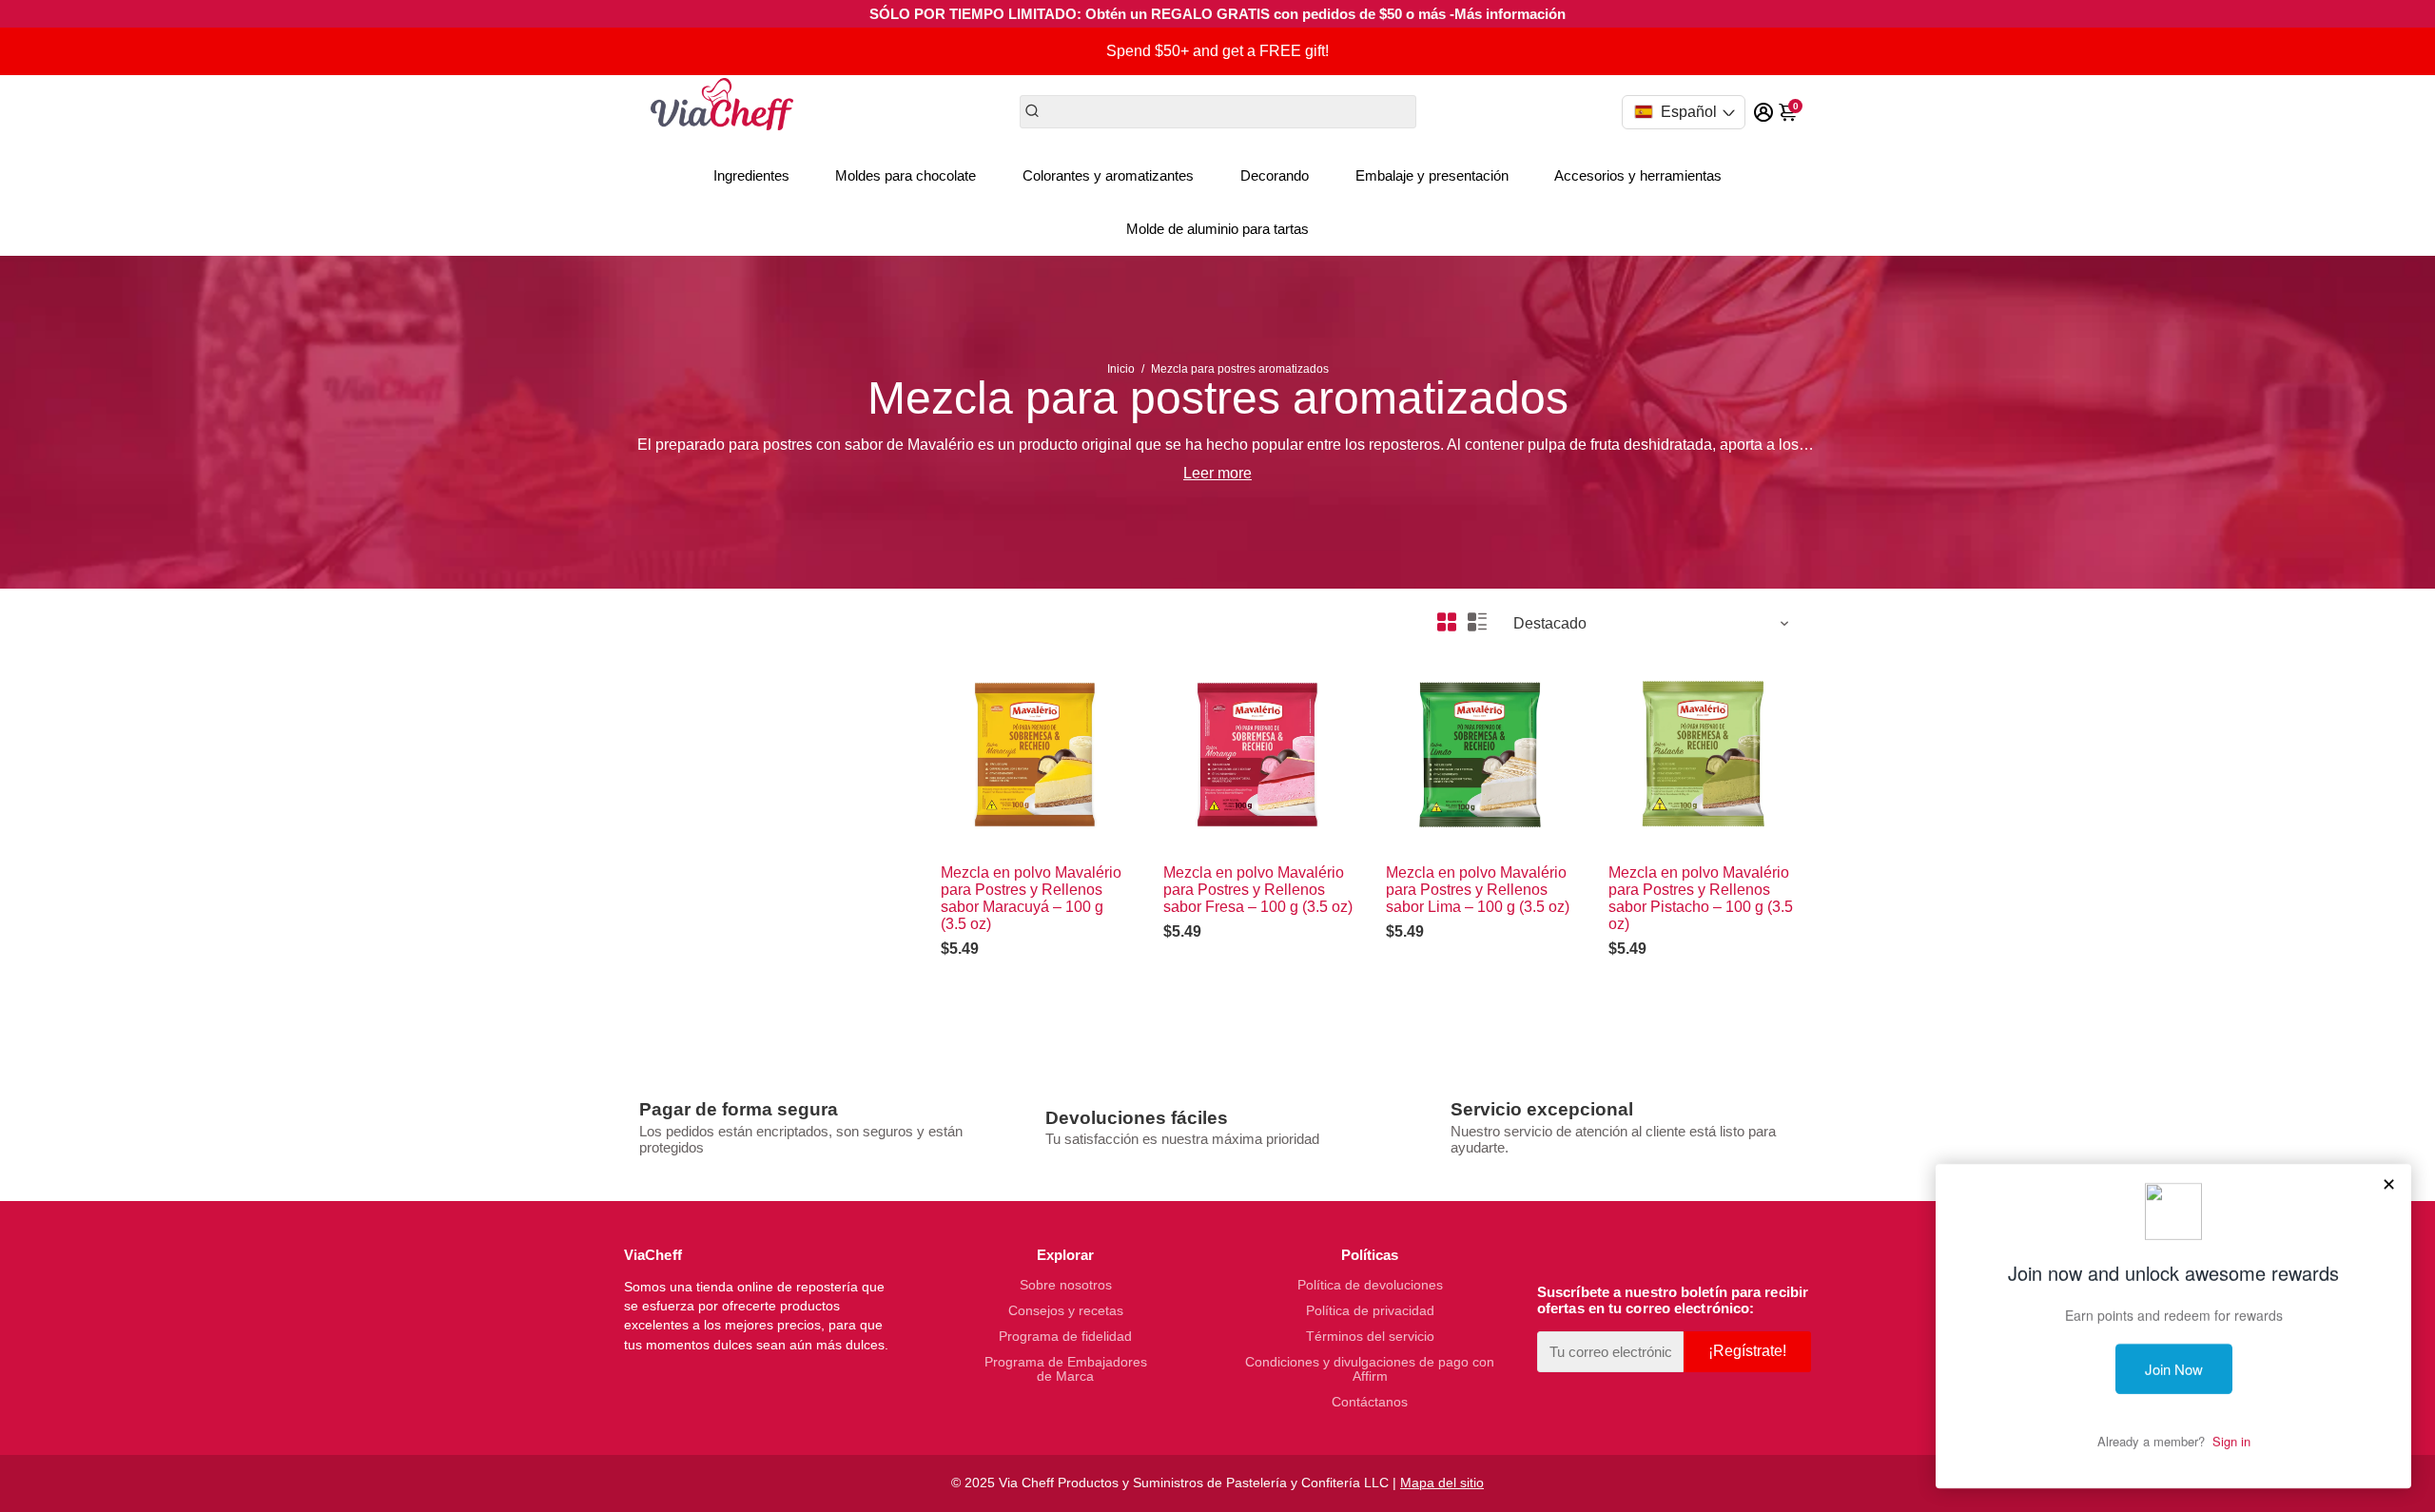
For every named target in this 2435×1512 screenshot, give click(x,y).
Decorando (1275, 175)
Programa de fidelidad (1065, 1337)
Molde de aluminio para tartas (1217, 229)
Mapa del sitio (1442, 1483)
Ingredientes (751, 175)
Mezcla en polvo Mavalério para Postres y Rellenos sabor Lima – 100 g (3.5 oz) (1478, 890)
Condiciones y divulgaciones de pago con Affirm (1370, 1369)
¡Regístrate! (1747, 1351)
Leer (1198, 473)
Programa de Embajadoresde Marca (1066, 1369)
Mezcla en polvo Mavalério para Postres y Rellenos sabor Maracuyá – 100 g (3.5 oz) (1031, 898)
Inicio (1121, 369)
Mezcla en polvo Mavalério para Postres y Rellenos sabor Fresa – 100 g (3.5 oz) (1258, 890)
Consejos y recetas (1066, 1311)
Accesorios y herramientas (1638, 175)
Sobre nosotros (1066, 1285)
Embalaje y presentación (1432, 175)
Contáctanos (1370, 1402)
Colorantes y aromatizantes (1108, 175)
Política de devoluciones (1370, 1285)
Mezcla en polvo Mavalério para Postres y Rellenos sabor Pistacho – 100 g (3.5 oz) (1701, 898)
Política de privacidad (1370, 1311)
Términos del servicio (1370, 1337)
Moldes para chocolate (906, 175)
